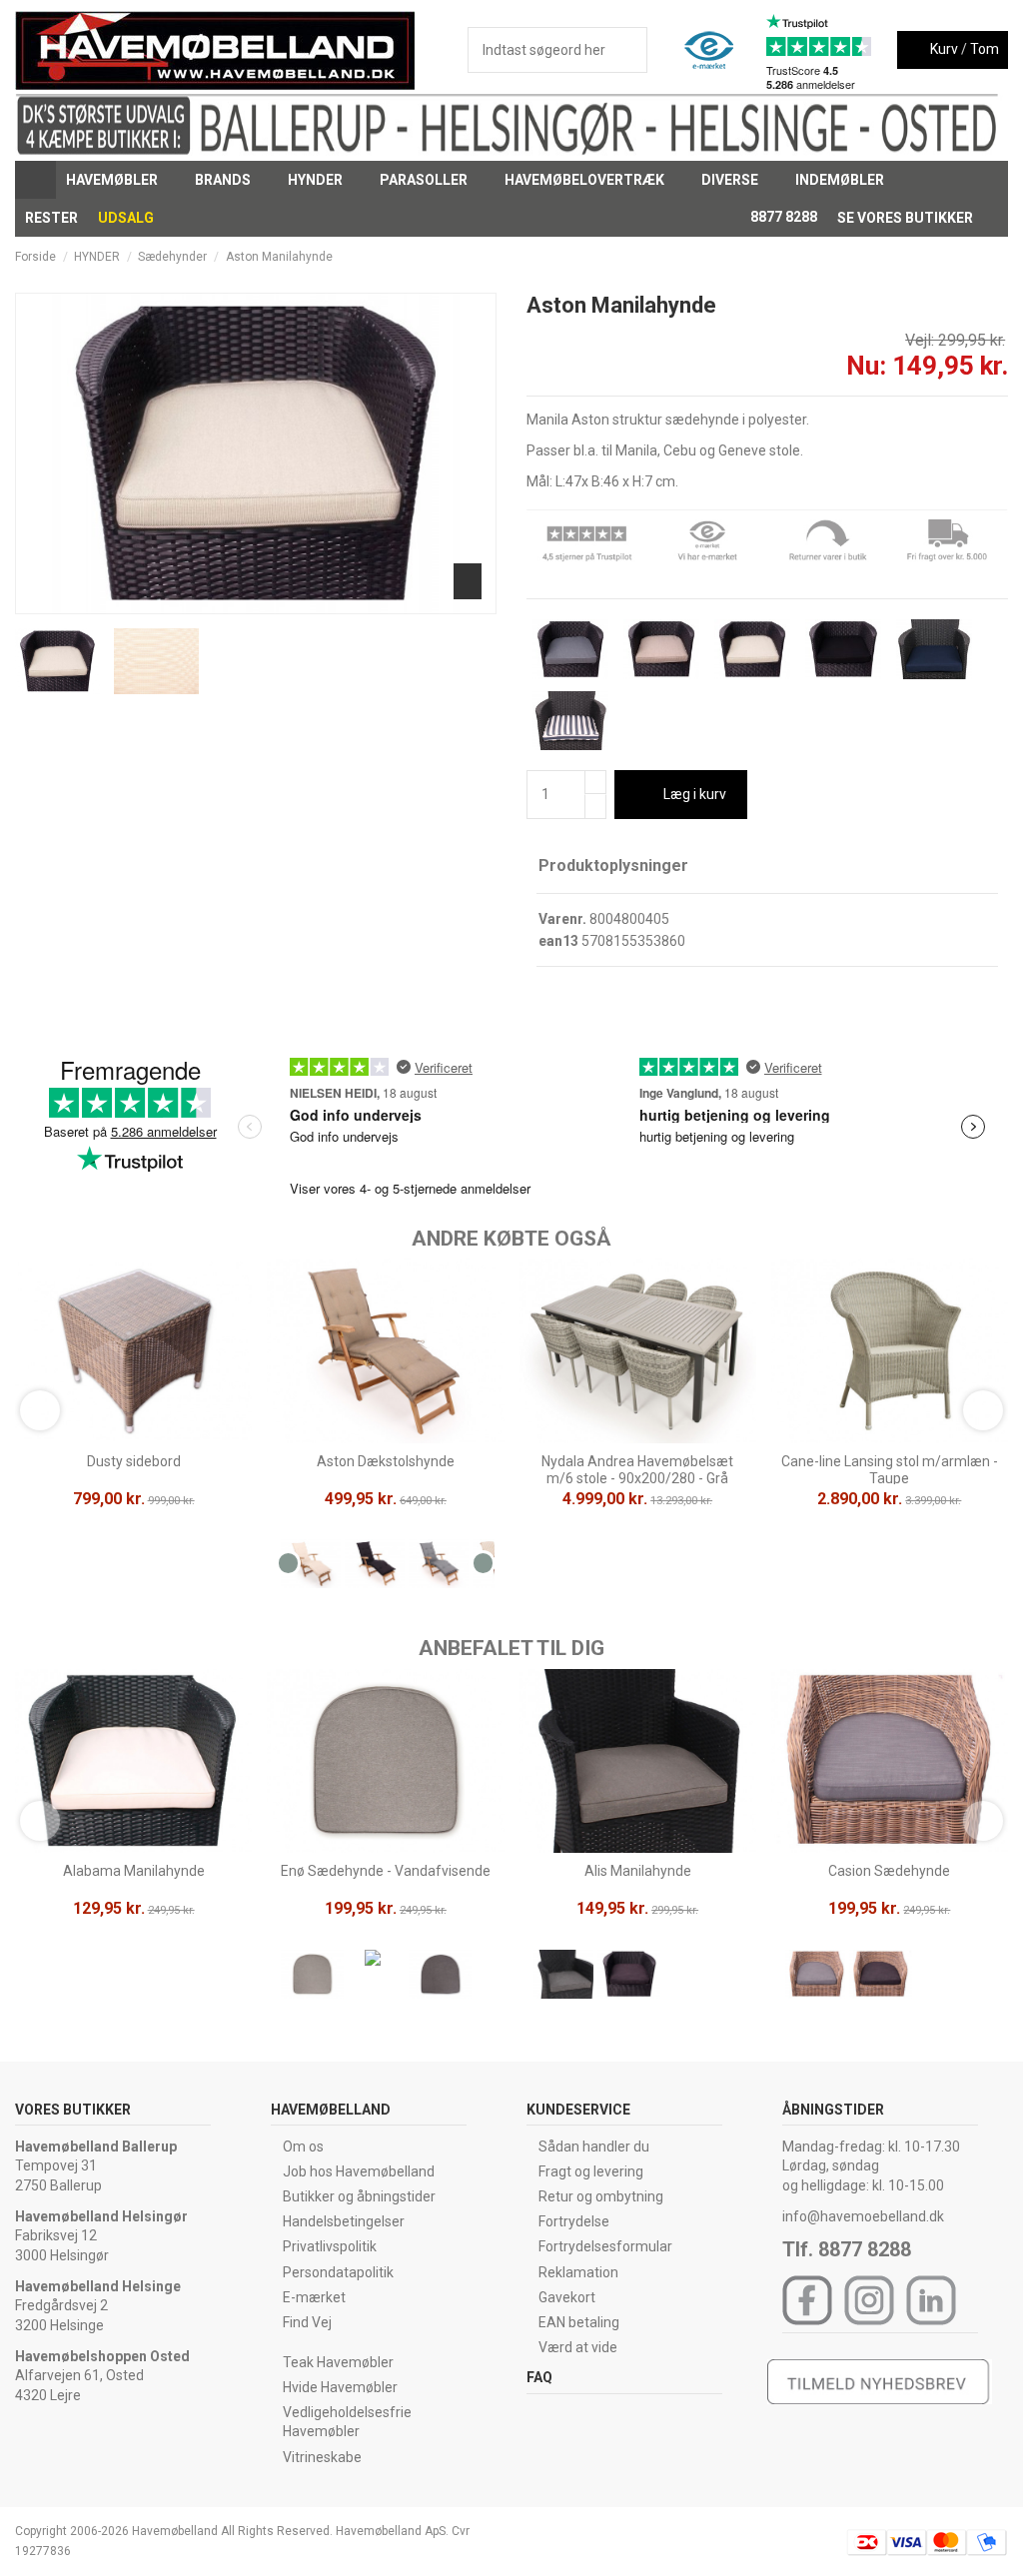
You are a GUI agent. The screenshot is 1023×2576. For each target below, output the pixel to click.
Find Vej (307, 2322)
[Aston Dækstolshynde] (312, 1568)
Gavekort (567, 2297)
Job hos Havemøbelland (359, 2171)
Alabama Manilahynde (134, 1871)
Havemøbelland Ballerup (96, 2147)
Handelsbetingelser (344, 2221)
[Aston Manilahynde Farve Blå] (934, 648)
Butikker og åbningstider (359, 2196)
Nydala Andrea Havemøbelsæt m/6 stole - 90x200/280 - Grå (637, 1470)
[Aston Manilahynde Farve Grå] (570, 648)
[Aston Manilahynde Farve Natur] (752, 648)
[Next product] (1000, 257)
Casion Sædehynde (889, 1871)
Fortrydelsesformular (605, 2246)
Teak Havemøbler (338, 2362)
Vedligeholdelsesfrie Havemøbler (347, 2422)
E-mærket (314, 2297)
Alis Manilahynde (638, 1871)
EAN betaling (579, 2322)
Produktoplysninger (613, 865)
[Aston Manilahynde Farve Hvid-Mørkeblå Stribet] (570, 719)
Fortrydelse (574, 2221)
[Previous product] (982, 257)
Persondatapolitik (338, 2272)
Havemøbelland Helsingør (101, 2216)
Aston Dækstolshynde (386, 1461)
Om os (303, 2147)
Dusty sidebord (134, 1461)
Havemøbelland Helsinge (98, 2286)
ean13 (558, 941)
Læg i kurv (695, 794)
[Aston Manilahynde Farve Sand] (661, 648)
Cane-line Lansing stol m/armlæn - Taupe (890, 1470)
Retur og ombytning (601, 2196)
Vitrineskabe (322, 2457)
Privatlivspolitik (330, 2246)
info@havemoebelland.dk (863, 2216)
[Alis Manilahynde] (565, 1978)
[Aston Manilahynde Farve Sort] (843, 648)
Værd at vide (578, 2347)
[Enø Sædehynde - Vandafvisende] (312, 1978)
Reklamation (578, 2272)
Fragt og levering (591, 2171)
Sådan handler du (594, 2147)
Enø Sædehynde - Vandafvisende (386, 1871)
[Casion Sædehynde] (817, 1978)
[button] (120, 180)
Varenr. (562, 919)
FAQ (539, 2377)
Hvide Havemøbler (340, 2387)
